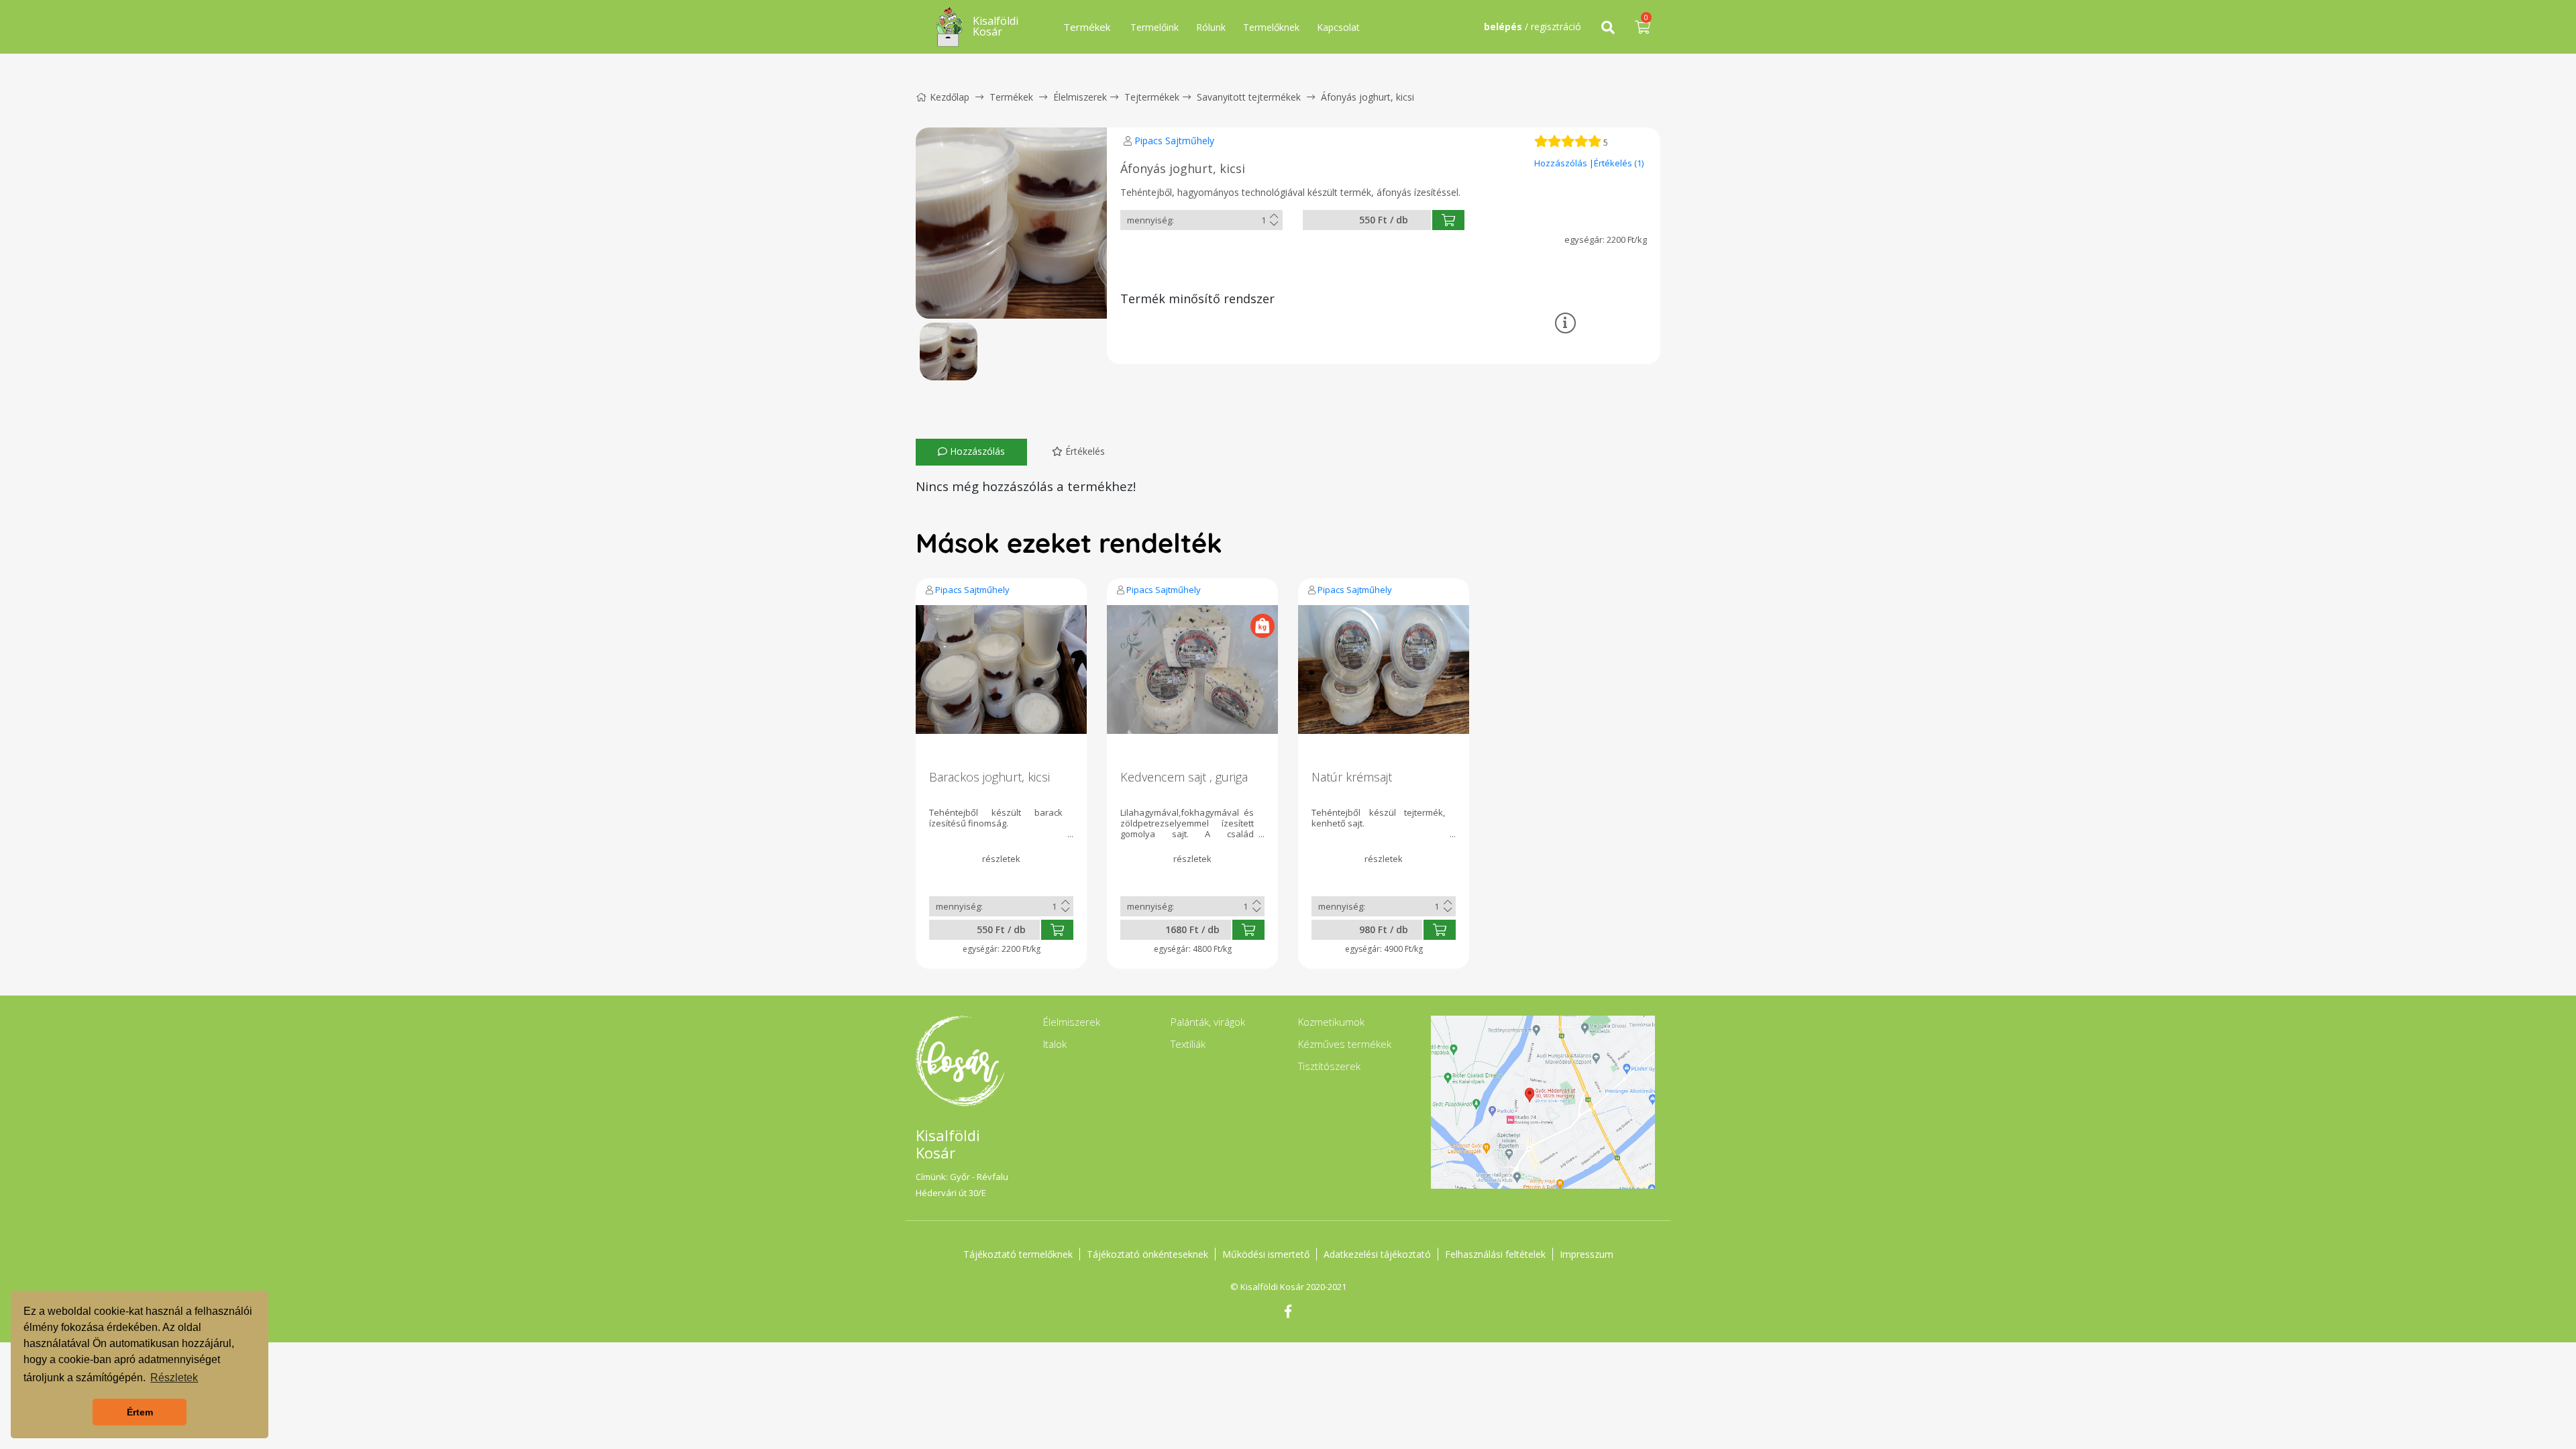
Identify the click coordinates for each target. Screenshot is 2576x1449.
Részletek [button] (174, 1378)
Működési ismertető (1266, 1254)
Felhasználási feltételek (1495, 1254)
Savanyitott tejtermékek (1249, 97)
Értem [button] (140, 1412)
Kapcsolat (1338, 27)
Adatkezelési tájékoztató (1377, 1254)
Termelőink (1155, 27)
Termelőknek (1271, 27)
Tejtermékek (1152, 97)
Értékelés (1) (1619, 163)
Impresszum (1587, 1254)
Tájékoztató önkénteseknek (1147, 1254)
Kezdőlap (950, 97)
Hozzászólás (1562, 163)
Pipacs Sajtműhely (1174, 141)
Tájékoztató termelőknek (1018, 1254)
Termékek (1011, 97)
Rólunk (1211, 27)
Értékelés (1084, 451)
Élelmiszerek (1080, 97)
